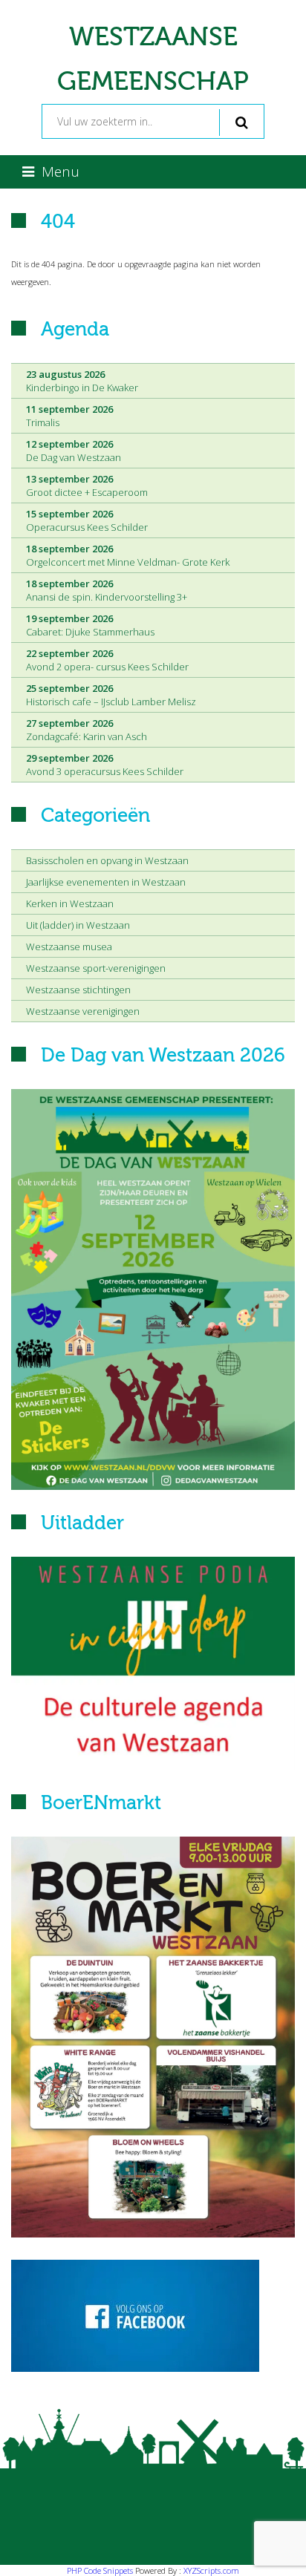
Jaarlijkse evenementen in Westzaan (106, 882)
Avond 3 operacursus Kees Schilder (105, 765)
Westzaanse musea (69, 947)
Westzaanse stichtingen (78, 990)
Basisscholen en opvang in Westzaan (107, 860)
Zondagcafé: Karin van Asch (87, 730)
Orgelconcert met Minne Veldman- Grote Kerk (128, 555)
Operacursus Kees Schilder (87, 520)
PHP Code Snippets (100, 2570)
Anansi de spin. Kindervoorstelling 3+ (107, 590)
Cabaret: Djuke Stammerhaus (90, 625)
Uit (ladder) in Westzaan (78, 925)
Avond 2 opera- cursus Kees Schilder (107, 660)
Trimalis (69, 416)
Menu (61, 171)
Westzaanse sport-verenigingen (96, 968)
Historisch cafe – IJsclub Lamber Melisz (111, 695)
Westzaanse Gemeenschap (153, 59)
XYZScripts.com (211, 2570)
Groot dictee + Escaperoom (87, 486)
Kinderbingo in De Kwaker (82, 381)
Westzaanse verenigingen (83, 1011)
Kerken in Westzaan (70, 903)
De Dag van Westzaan (74, 451)
